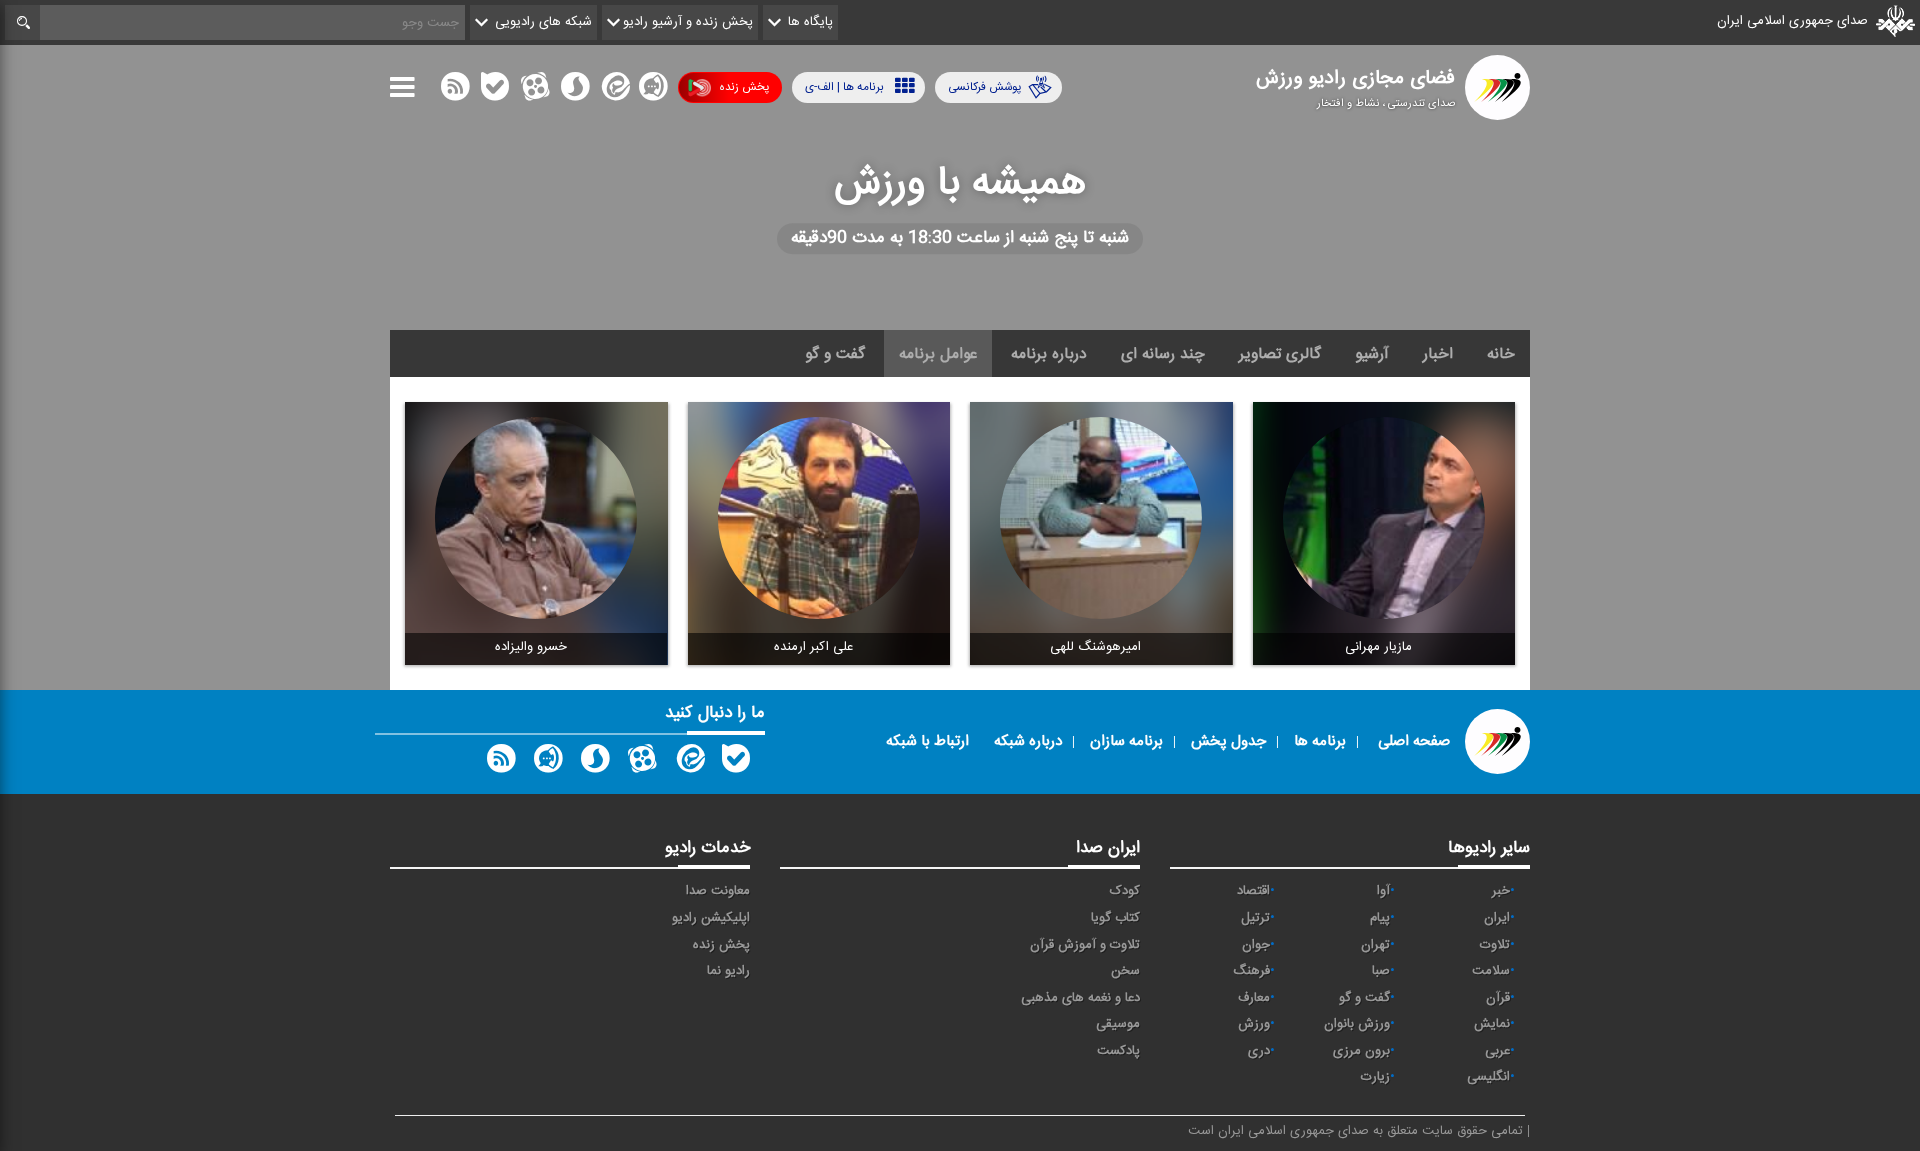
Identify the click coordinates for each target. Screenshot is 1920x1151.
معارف (1254, 998)
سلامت (1491, 971)
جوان (1256, 945)
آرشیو (1372, 354)
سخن (1125, 971)
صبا (1381, 971)
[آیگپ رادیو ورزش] (548, 763)
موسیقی (1118, 1024)
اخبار (1438, 354)
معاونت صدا (718, 891)
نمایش (1492, 1024)
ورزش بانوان (1357, 1024)
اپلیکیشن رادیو (711, 918)
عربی (1497, 1051)
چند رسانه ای (1163, 354)
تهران (1375, 945)
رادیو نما (728, 971)
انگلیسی (1488, 1077)
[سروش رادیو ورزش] (595, 763)
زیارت (1375, 1077)
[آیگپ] (653, 91)
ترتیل (1255, 918)
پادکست (1118, 1051)
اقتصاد (1253, 891)
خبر (1501, 891)
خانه (1501, 354)
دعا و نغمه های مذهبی (1080, 998)
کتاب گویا (1115, 918)
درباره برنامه (1049, 354)
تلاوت (1495, 945)
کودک (1125, 891)
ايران (1497, 918)
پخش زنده (744, 87)
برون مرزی (1361, 1051)
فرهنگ (1251, 971)
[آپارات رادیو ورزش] (642, 763)
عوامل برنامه (938, 354)
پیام (1380, 918)
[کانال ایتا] (614, 91)
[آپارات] (535, 91)
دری (1259, 1051)
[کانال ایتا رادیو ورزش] (689, 763)
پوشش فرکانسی (984, 87)
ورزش (1254, 1024)
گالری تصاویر (1280, 354)
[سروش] (575, 91)
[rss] (455, 91)
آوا (1383, 891)
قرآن (1498, 998)
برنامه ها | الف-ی (844, 87)
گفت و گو (835, 354)
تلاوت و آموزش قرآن (1085, 945)
